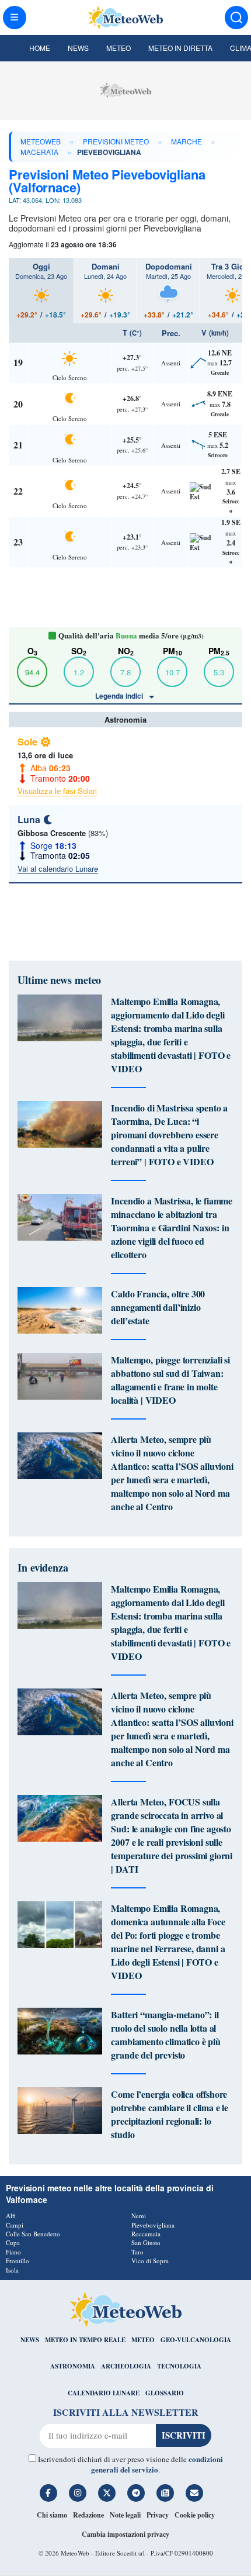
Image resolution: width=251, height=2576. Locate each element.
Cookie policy (195, 2515)
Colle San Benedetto (33, 2234)
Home (40, 48)
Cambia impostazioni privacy (125, 2534)
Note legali (125, 2515)
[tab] (41, 291)
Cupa (13, 2242)
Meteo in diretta (180, 48)
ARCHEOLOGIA (126, 2366)
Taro (137, 2252)
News (78, 48)
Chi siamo (52, 2515)
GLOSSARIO (165, 2393)
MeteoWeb (41, 141)
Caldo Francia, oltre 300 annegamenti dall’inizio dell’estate (158, 1307)
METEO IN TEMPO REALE (85, 2340)
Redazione (88, 2515)
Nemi (139, 2216)
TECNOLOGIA (179, 2366)
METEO (143, 2340)
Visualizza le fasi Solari (57, 791)
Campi (15, 2225)
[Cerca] (236, 18)
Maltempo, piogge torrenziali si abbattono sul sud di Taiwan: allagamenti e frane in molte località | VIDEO (170, 1380)
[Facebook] (48, 2493)
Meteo (118, 48)
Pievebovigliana (153, 2225)
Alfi (11, 2216)
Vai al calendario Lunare (58, 869)
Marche (186, 141)
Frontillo (18, 2261)
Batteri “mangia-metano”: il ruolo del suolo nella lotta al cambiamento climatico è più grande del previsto (165, 2035)
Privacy (158, 2515)
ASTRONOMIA (73, 2366)
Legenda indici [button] (120, 696)
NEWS (30, 2340)
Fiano (13, 2252)
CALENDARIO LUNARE (104, 2393)
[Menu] (15, 18)
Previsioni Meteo (116, 141)
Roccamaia (146, 2234)
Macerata (39, 152)
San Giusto (146, 2242)
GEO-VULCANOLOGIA (196, 2340)
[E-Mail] (194, 2493)
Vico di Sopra (150, 2261)
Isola (12, 2270)
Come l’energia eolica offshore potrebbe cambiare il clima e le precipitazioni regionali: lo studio (170, 2114)
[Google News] (165, 2493)
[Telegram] (136, 2493)
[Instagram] (78, 2493)
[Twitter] (107, 2493)
